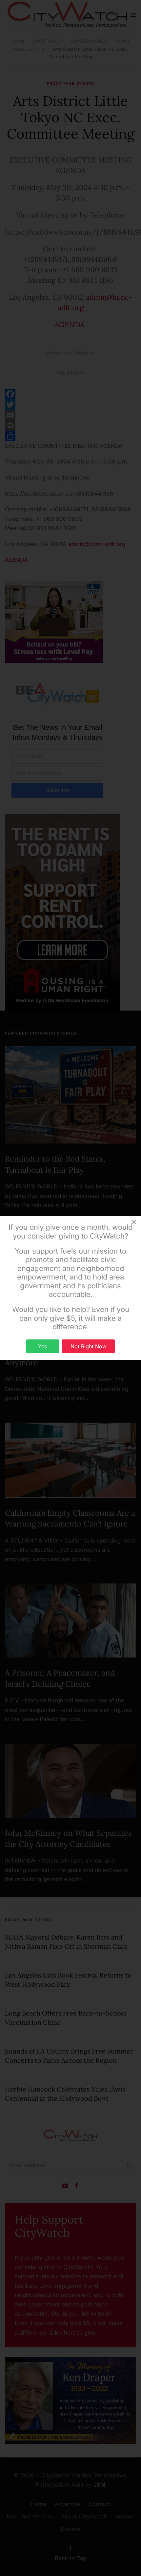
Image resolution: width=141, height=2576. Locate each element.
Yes (42, 1346)
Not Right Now (89, 1346)
